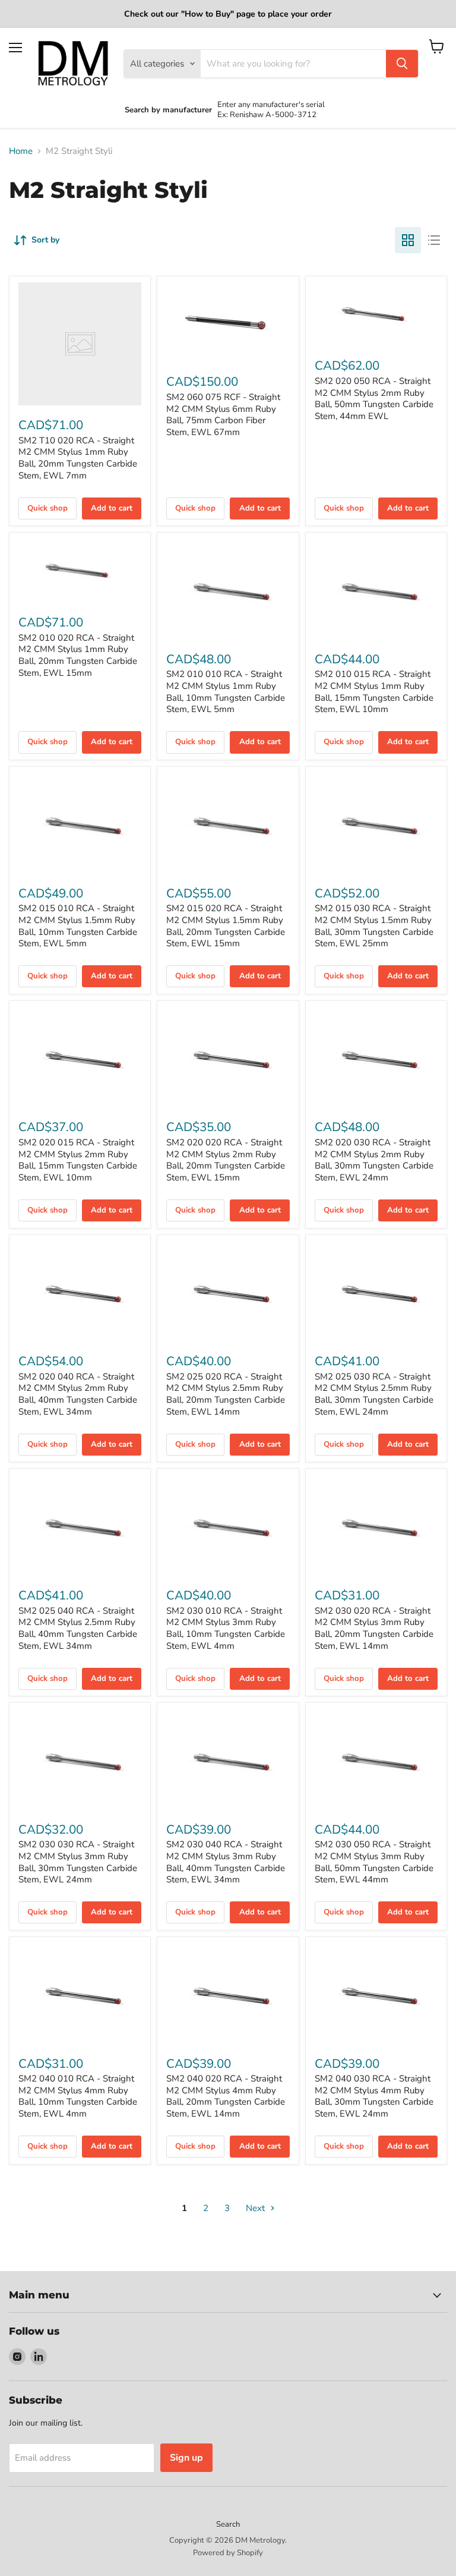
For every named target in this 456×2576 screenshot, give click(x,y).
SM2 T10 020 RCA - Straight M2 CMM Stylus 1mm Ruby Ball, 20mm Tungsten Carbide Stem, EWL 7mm (78, 458)
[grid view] (408, 240)
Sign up (186, 2458)
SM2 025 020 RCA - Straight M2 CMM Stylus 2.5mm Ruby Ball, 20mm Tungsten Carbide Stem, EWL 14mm (226, 1394)
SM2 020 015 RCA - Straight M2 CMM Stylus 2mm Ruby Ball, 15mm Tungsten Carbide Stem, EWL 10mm (78, 1160)
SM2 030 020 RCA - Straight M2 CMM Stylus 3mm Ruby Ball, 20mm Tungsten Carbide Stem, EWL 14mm (374, 1628)
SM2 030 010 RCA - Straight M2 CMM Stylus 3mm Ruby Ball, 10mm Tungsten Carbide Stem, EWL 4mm (226, 1628)
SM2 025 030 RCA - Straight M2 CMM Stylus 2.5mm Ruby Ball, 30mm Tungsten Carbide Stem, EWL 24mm (374, 1394)
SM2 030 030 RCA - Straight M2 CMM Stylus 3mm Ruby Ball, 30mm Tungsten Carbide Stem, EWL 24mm (78, 1862)
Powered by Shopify (228, 2553)
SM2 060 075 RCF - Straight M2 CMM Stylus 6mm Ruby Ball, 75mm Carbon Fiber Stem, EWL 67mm (223, 415)
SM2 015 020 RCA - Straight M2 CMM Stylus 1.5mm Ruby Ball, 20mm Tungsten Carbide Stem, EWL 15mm (226, 926)
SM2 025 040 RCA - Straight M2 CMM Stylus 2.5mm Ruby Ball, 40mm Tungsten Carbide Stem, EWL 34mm (78, 1628)
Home (21, 151)
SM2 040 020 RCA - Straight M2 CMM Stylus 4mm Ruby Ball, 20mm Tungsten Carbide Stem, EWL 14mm (226, 2096)
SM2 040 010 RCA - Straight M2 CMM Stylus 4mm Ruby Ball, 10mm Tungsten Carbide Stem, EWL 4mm (78, 2096)
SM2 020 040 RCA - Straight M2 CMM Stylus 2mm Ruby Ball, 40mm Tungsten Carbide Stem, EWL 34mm (78, 1394)
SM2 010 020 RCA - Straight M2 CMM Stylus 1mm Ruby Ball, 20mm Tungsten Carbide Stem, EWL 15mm (78, 655)
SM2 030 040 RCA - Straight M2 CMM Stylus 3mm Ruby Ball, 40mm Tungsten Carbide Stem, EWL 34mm (226, 1862)
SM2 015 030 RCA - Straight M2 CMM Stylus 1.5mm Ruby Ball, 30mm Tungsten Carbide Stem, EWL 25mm (374, 926)
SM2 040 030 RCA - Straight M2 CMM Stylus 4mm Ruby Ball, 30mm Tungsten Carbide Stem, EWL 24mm (374, 2096)
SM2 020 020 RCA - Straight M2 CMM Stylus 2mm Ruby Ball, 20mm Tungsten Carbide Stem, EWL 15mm (226, 1160)
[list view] (434, 240)
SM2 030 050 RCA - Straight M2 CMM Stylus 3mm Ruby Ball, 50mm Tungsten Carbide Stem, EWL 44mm (374, 1862)
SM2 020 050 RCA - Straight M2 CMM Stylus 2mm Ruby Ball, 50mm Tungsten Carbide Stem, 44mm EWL (374, 399)
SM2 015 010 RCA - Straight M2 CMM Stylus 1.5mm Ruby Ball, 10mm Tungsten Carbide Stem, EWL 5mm (78, 926)
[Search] (402, 64)
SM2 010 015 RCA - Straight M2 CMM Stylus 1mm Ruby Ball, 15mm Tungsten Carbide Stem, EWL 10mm (374, 692)
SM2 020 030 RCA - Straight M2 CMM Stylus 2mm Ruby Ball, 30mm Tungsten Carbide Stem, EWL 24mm (374, 1160)
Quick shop (47, 508)
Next (256, 2208)
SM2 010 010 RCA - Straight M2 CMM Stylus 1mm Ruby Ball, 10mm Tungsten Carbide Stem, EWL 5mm (226, 692)
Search (228, 2524)
